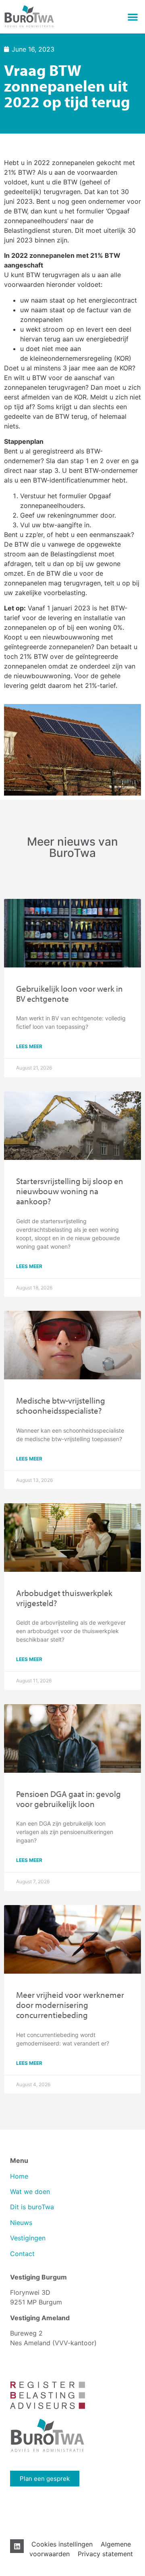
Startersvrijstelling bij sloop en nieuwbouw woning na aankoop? (70, 1191)
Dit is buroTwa (32, 2207)
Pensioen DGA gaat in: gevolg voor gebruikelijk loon (68, 1799)
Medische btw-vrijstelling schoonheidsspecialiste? (61, 1405)
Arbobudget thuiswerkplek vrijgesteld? (64, 1598)
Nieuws (21, 2223)
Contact (22, 2254)
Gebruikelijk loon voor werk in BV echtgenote (69, 993)
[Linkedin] (17, 2546)
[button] (133, 17)
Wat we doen (30, 2192)
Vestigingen (29, 2238)
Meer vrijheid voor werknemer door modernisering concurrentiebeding (70, 2005)
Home (19, 2176)
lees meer (29, 1046)
